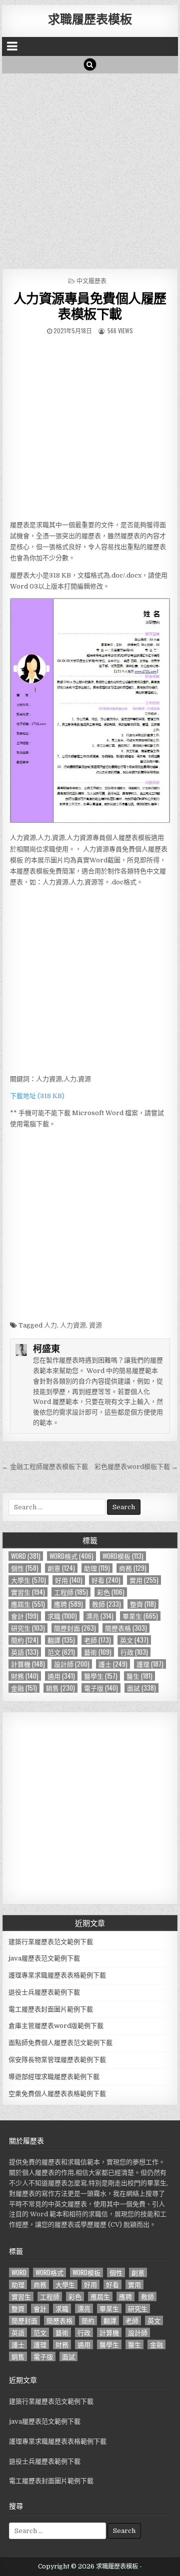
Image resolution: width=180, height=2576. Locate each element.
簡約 (25, 1640)
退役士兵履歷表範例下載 (44, 1992)
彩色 (111, 1592)
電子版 (101, 1688)
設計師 (72, 1664)
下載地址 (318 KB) (37, 1096)
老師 (97, 1640)
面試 (141, 1688)
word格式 (71, 1556)
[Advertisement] (90, 168)
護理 (150, 1664)
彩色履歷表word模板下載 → (136, 1467)
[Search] (90, 64)
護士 (113, 1664)
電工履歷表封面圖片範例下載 (51, 2009)
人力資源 (73, 1325)
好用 (69, 1580)
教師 (106, 1604)
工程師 (71, 1592)
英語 (25, 1652)
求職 (62, 1616)
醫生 (139, 1676)
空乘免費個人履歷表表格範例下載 (57, 2094)
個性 (25, 1568)
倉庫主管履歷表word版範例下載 (56, 2026)
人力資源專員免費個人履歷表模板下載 (90, 306)
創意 (61, 1568)
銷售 (60, 1688)
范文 (61, 1652)
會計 (25, 1616)
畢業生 (140, 1616)
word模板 (123, 1556)
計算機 (28, 1664)
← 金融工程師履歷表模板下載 (45, 1467)
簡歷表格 (126, 1628)
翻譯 (61, 1640)
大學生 (28, 1580)
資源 (95, 1325)
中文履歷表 (91, 281)
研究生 (28, 1628)
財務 (25, 1676)
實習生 (28, 1592)
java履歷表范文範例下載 (44, 1958)
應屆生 (28, 1604)
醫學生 (101, 1676)
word (26, 1556)
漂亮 (100, 1616)
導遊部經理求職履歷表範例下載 (54, 2077)
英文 (134, 1640)
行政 (134, 1652)
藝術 (98, 1652)
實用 (144, 1580)
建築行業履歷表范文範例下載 (51, 1942)
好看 (106, 1580)
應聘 (68, 1604)
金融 (24, 1688)
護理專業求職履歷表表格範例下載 (57, 1975)
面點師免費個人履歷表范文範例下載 (60, 2043)
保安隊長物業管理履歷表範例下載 (57, 2060)
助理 (97, 1568)
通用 (61, 1676)
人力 (50, 1325)
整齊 (143, 1604)
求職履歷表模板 (90, 18)
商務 (133, 1568)
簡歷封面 (75, 1628)
